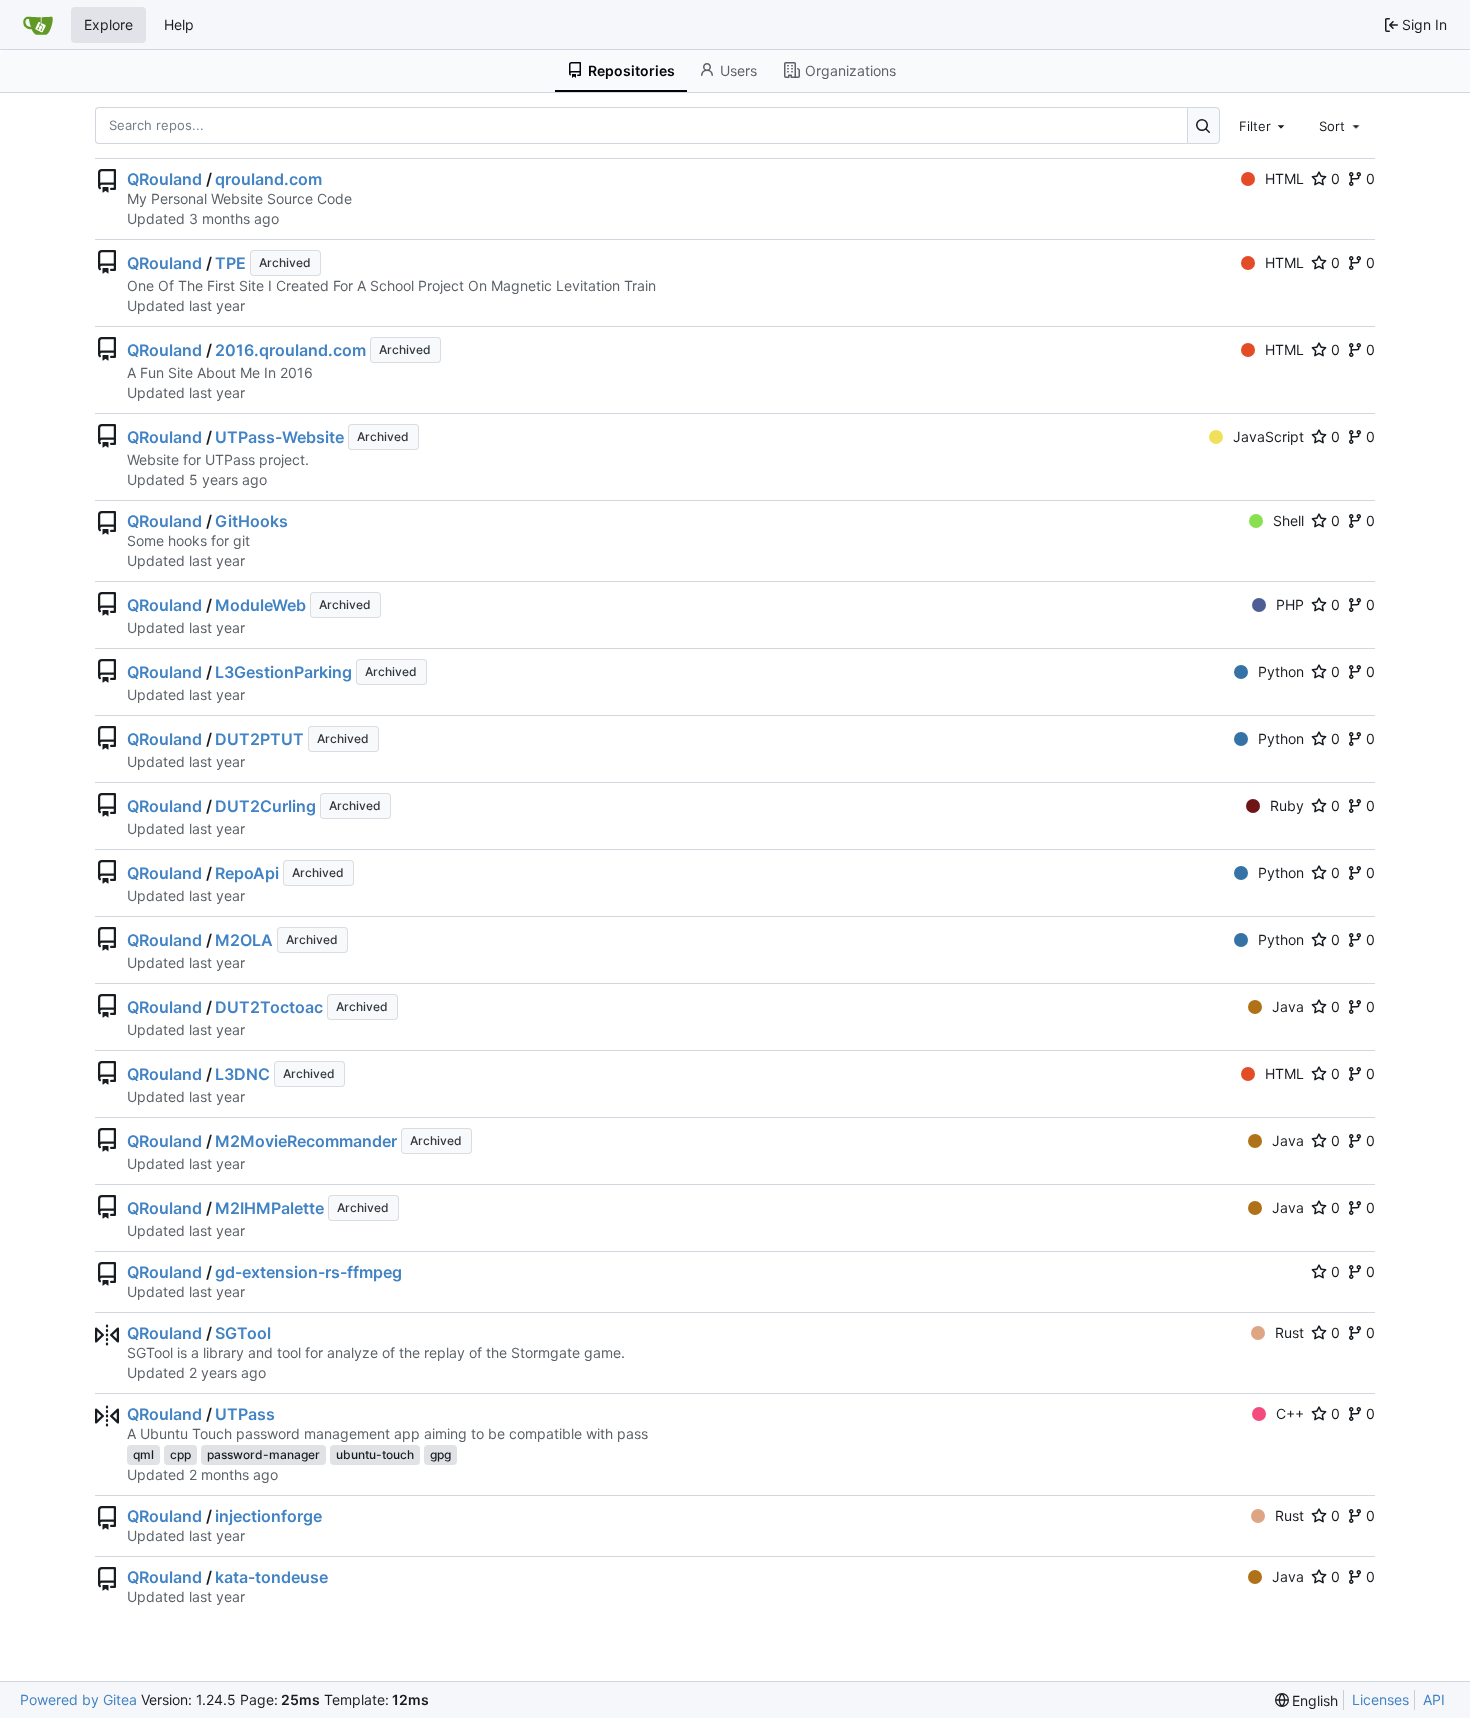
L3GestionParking (283, 672)
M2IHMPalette (269, 1208)
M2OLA (244, 940)
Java (1288, 1006)
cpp (180, 1454)
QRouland (164, 179)
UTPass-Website (279, 437)
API (1434, 1699)
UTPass (245, 1414)
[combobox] (1264, 125)
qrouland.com (268, 179)
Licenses (1380, 1699)
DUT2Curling (265, 806)
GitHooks (251, 521)
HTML (1284, 178)
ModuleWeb (260, 605)
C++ (1290, 1413)
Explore (108, 24)
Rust (1289, 1332)
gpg (440, 1454)
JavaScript (1268, 436)
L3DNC (242, 1074)
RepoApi (247, 873)
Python (1281, 671)
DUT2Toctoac (269, 1007)
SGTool (243, 1333)
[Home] (38, 25)
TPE (230, 263)
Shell (1288, 520)
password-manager (263, 1454)
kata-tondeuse (271, 1577)
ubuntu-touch (375, 1454)
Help (179, 24)
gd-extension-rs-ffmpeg (308, 1272)
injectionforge (268, 1516)
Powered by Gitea (78, 1699)
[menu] (1307, 1700)
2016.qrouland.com (290, 350)
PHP (1290, 604)
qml (143, 1454)
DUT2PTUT (259, 739)
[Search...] (1203, 125)
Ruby (1287, 805)
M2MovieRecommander (306, 1141)
